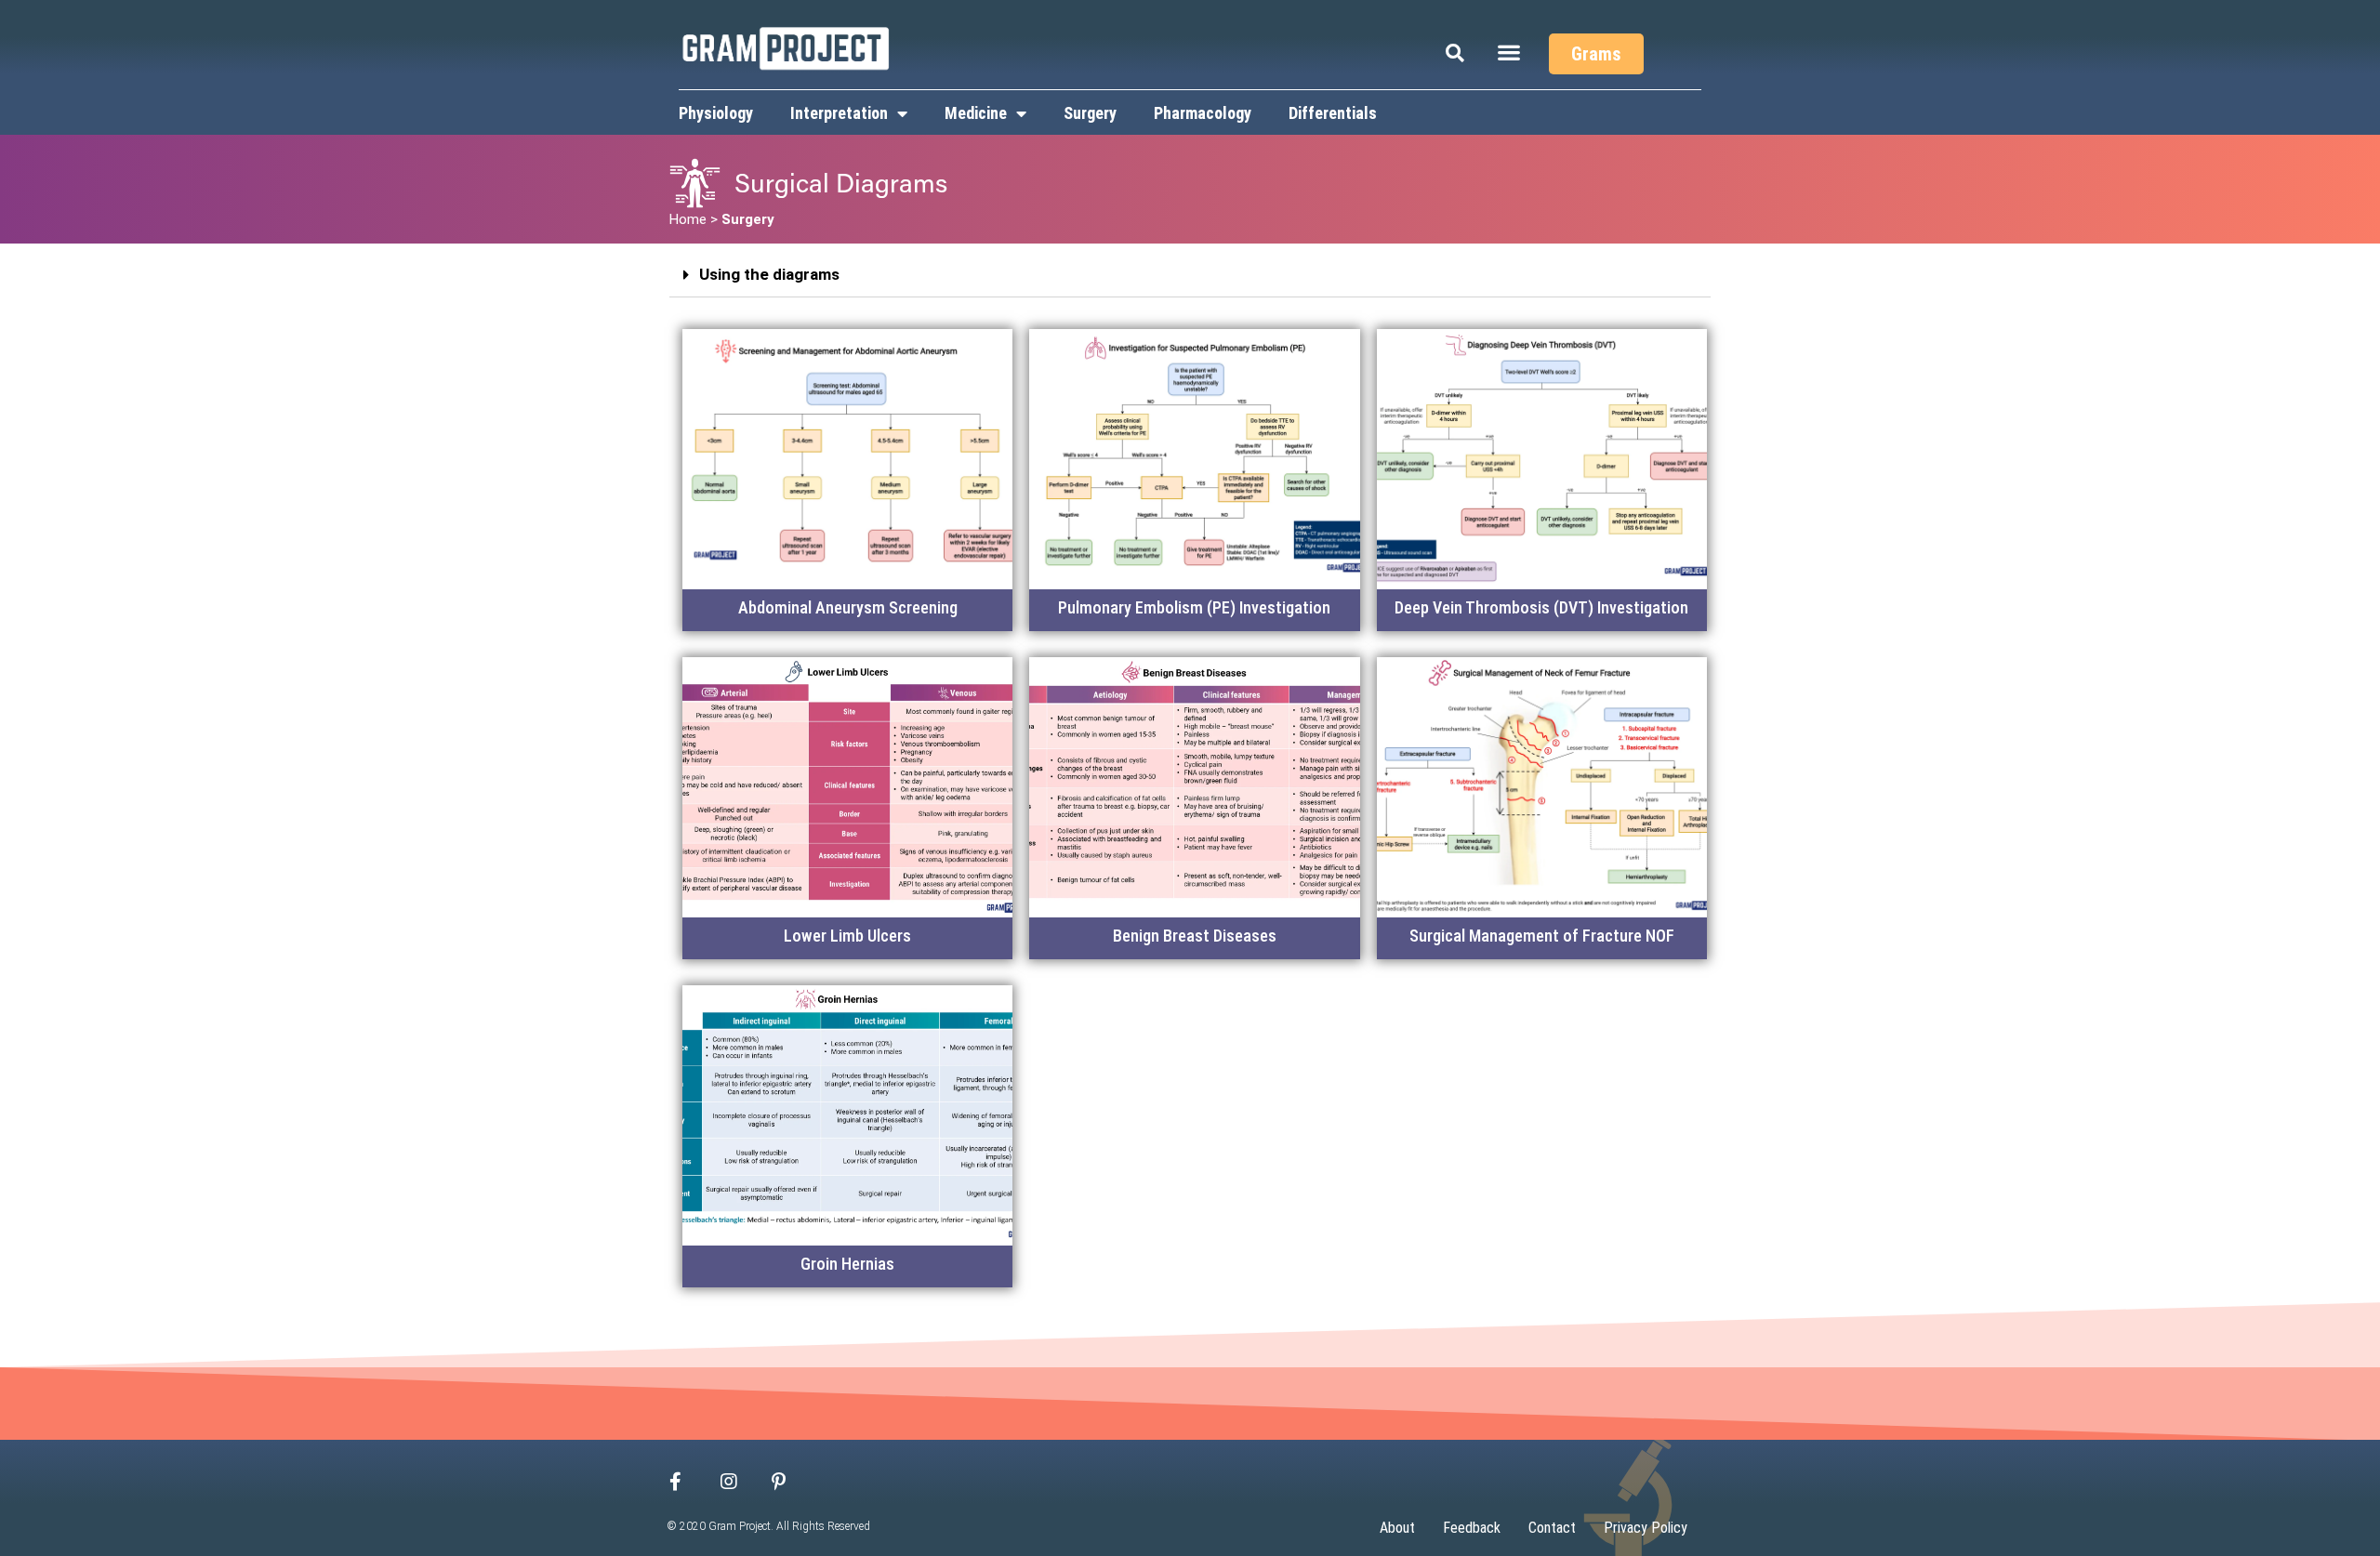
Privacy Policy (1646, 1528)
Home (688, 219)
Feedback (1472, 1528)
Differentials (1333, 113)
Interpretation (839, 113)
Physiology (716, 113)
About (1397, 1528)
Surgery (1090, 113)
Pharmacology (1203, 113)
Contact (1552, 1528)
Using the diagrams (769, 274)
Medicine (976, 113)
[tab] (1190, 275)
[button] (1508, 52)
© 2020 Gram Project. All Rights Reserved (769, 1526)
